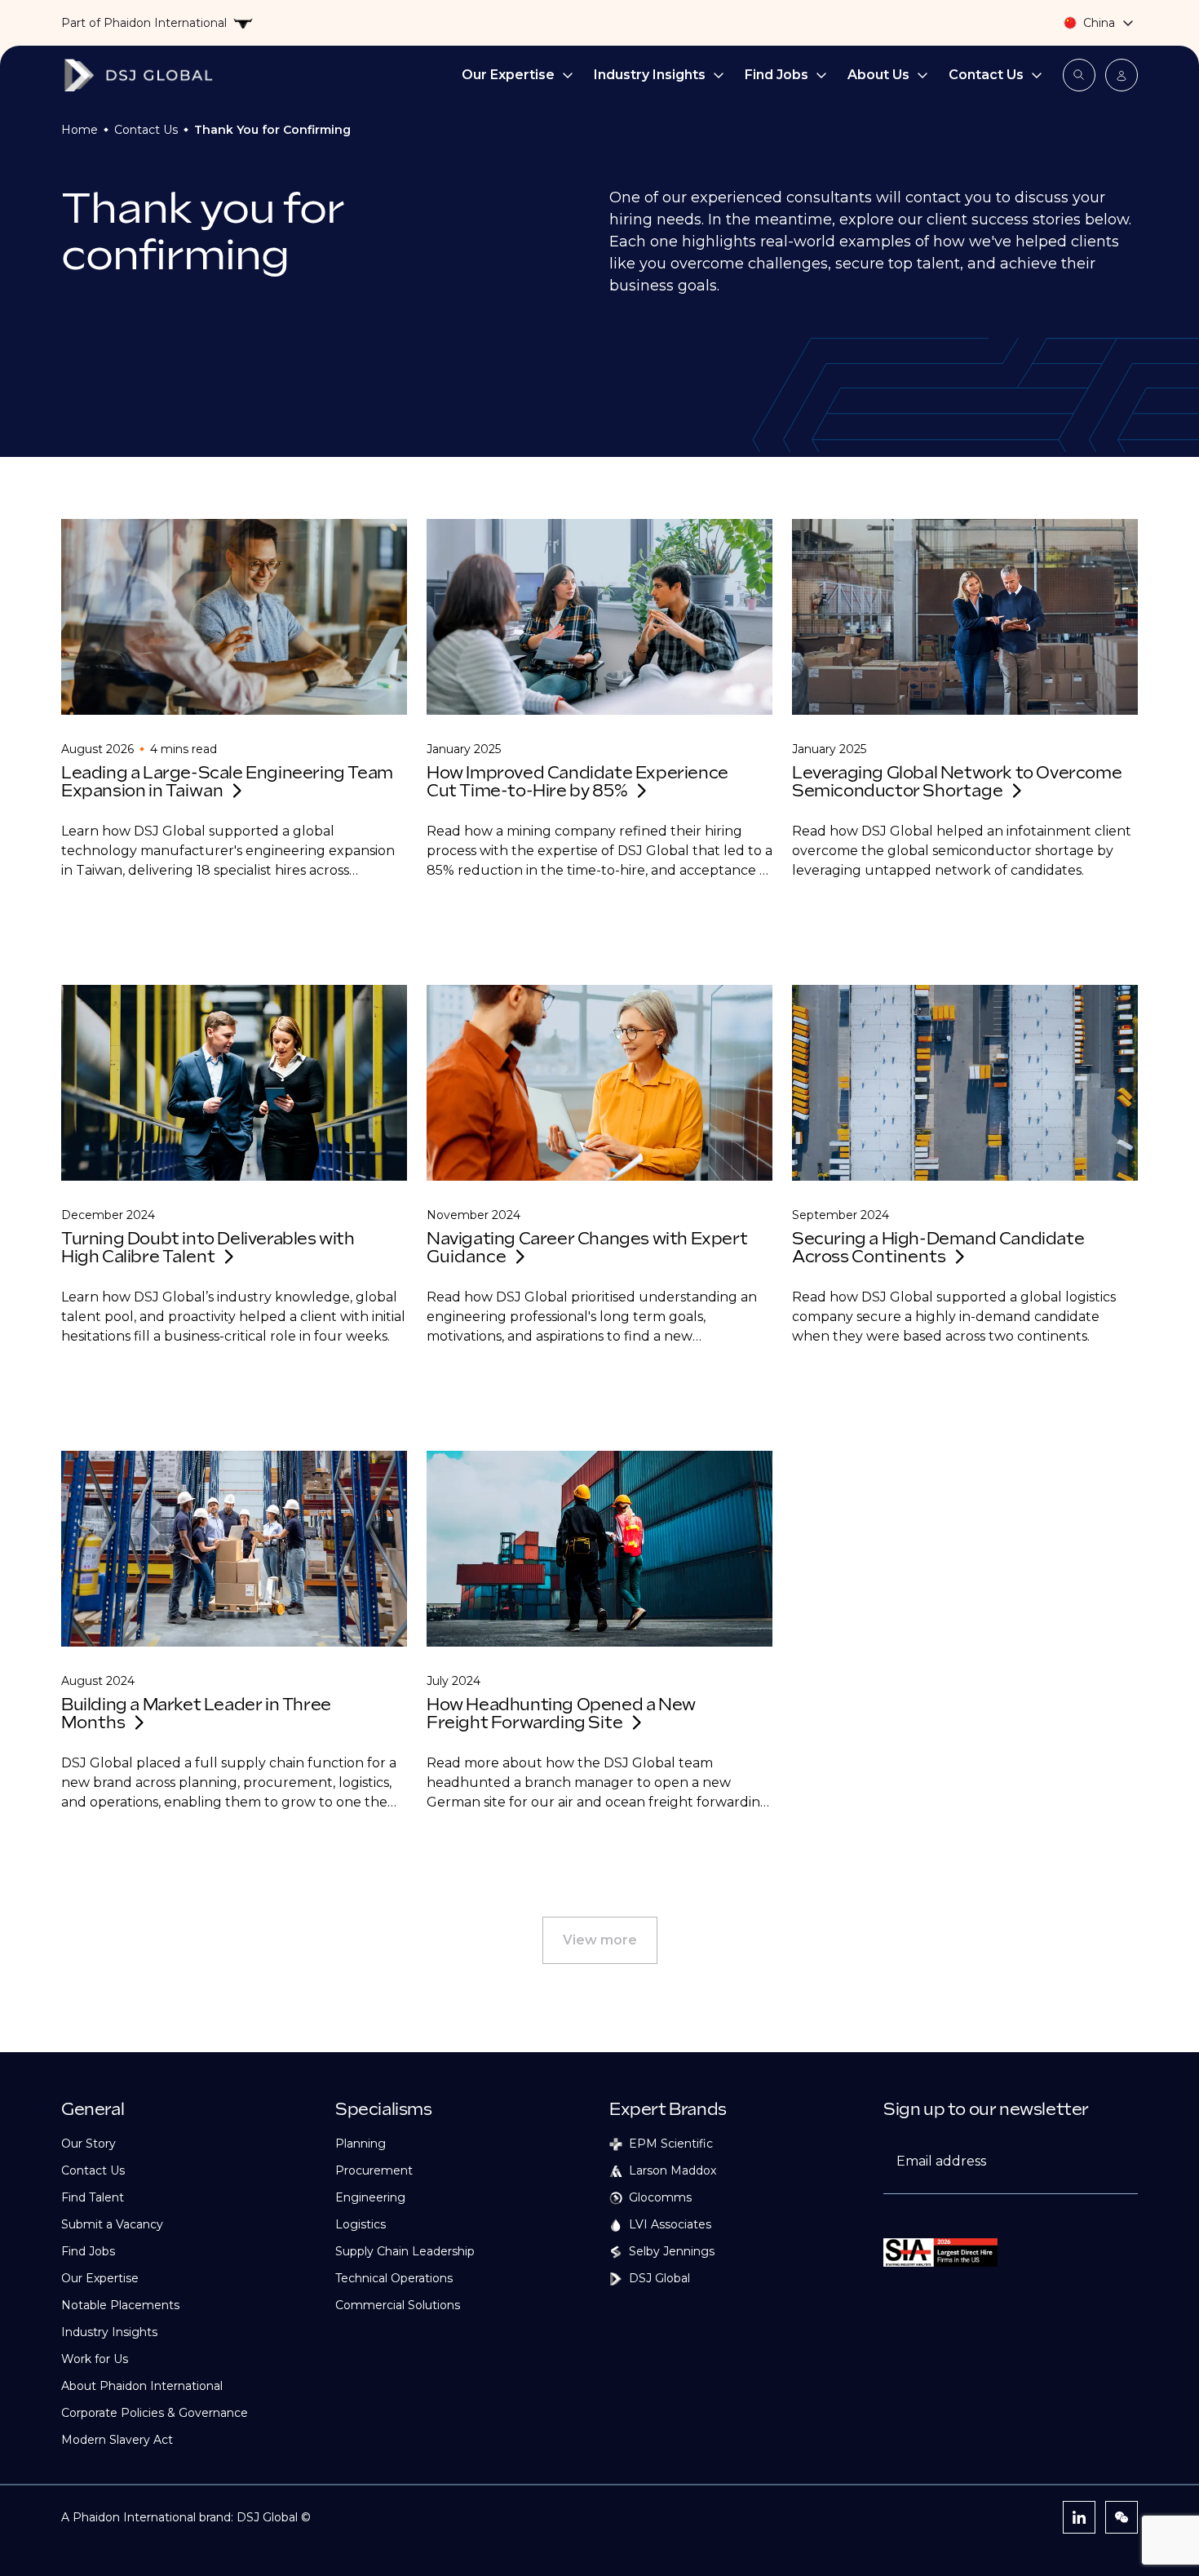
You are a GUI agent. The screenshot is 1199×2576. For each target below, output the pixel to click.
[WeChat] (1122, 2517)
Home (80, 130)
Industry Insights (650, 75)
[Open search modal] (1079, 75)
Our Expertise (508, 75)
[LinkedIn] (1079, 2517)
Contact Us (986, 75)
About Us (878, 75)
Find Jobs (776, 75)
